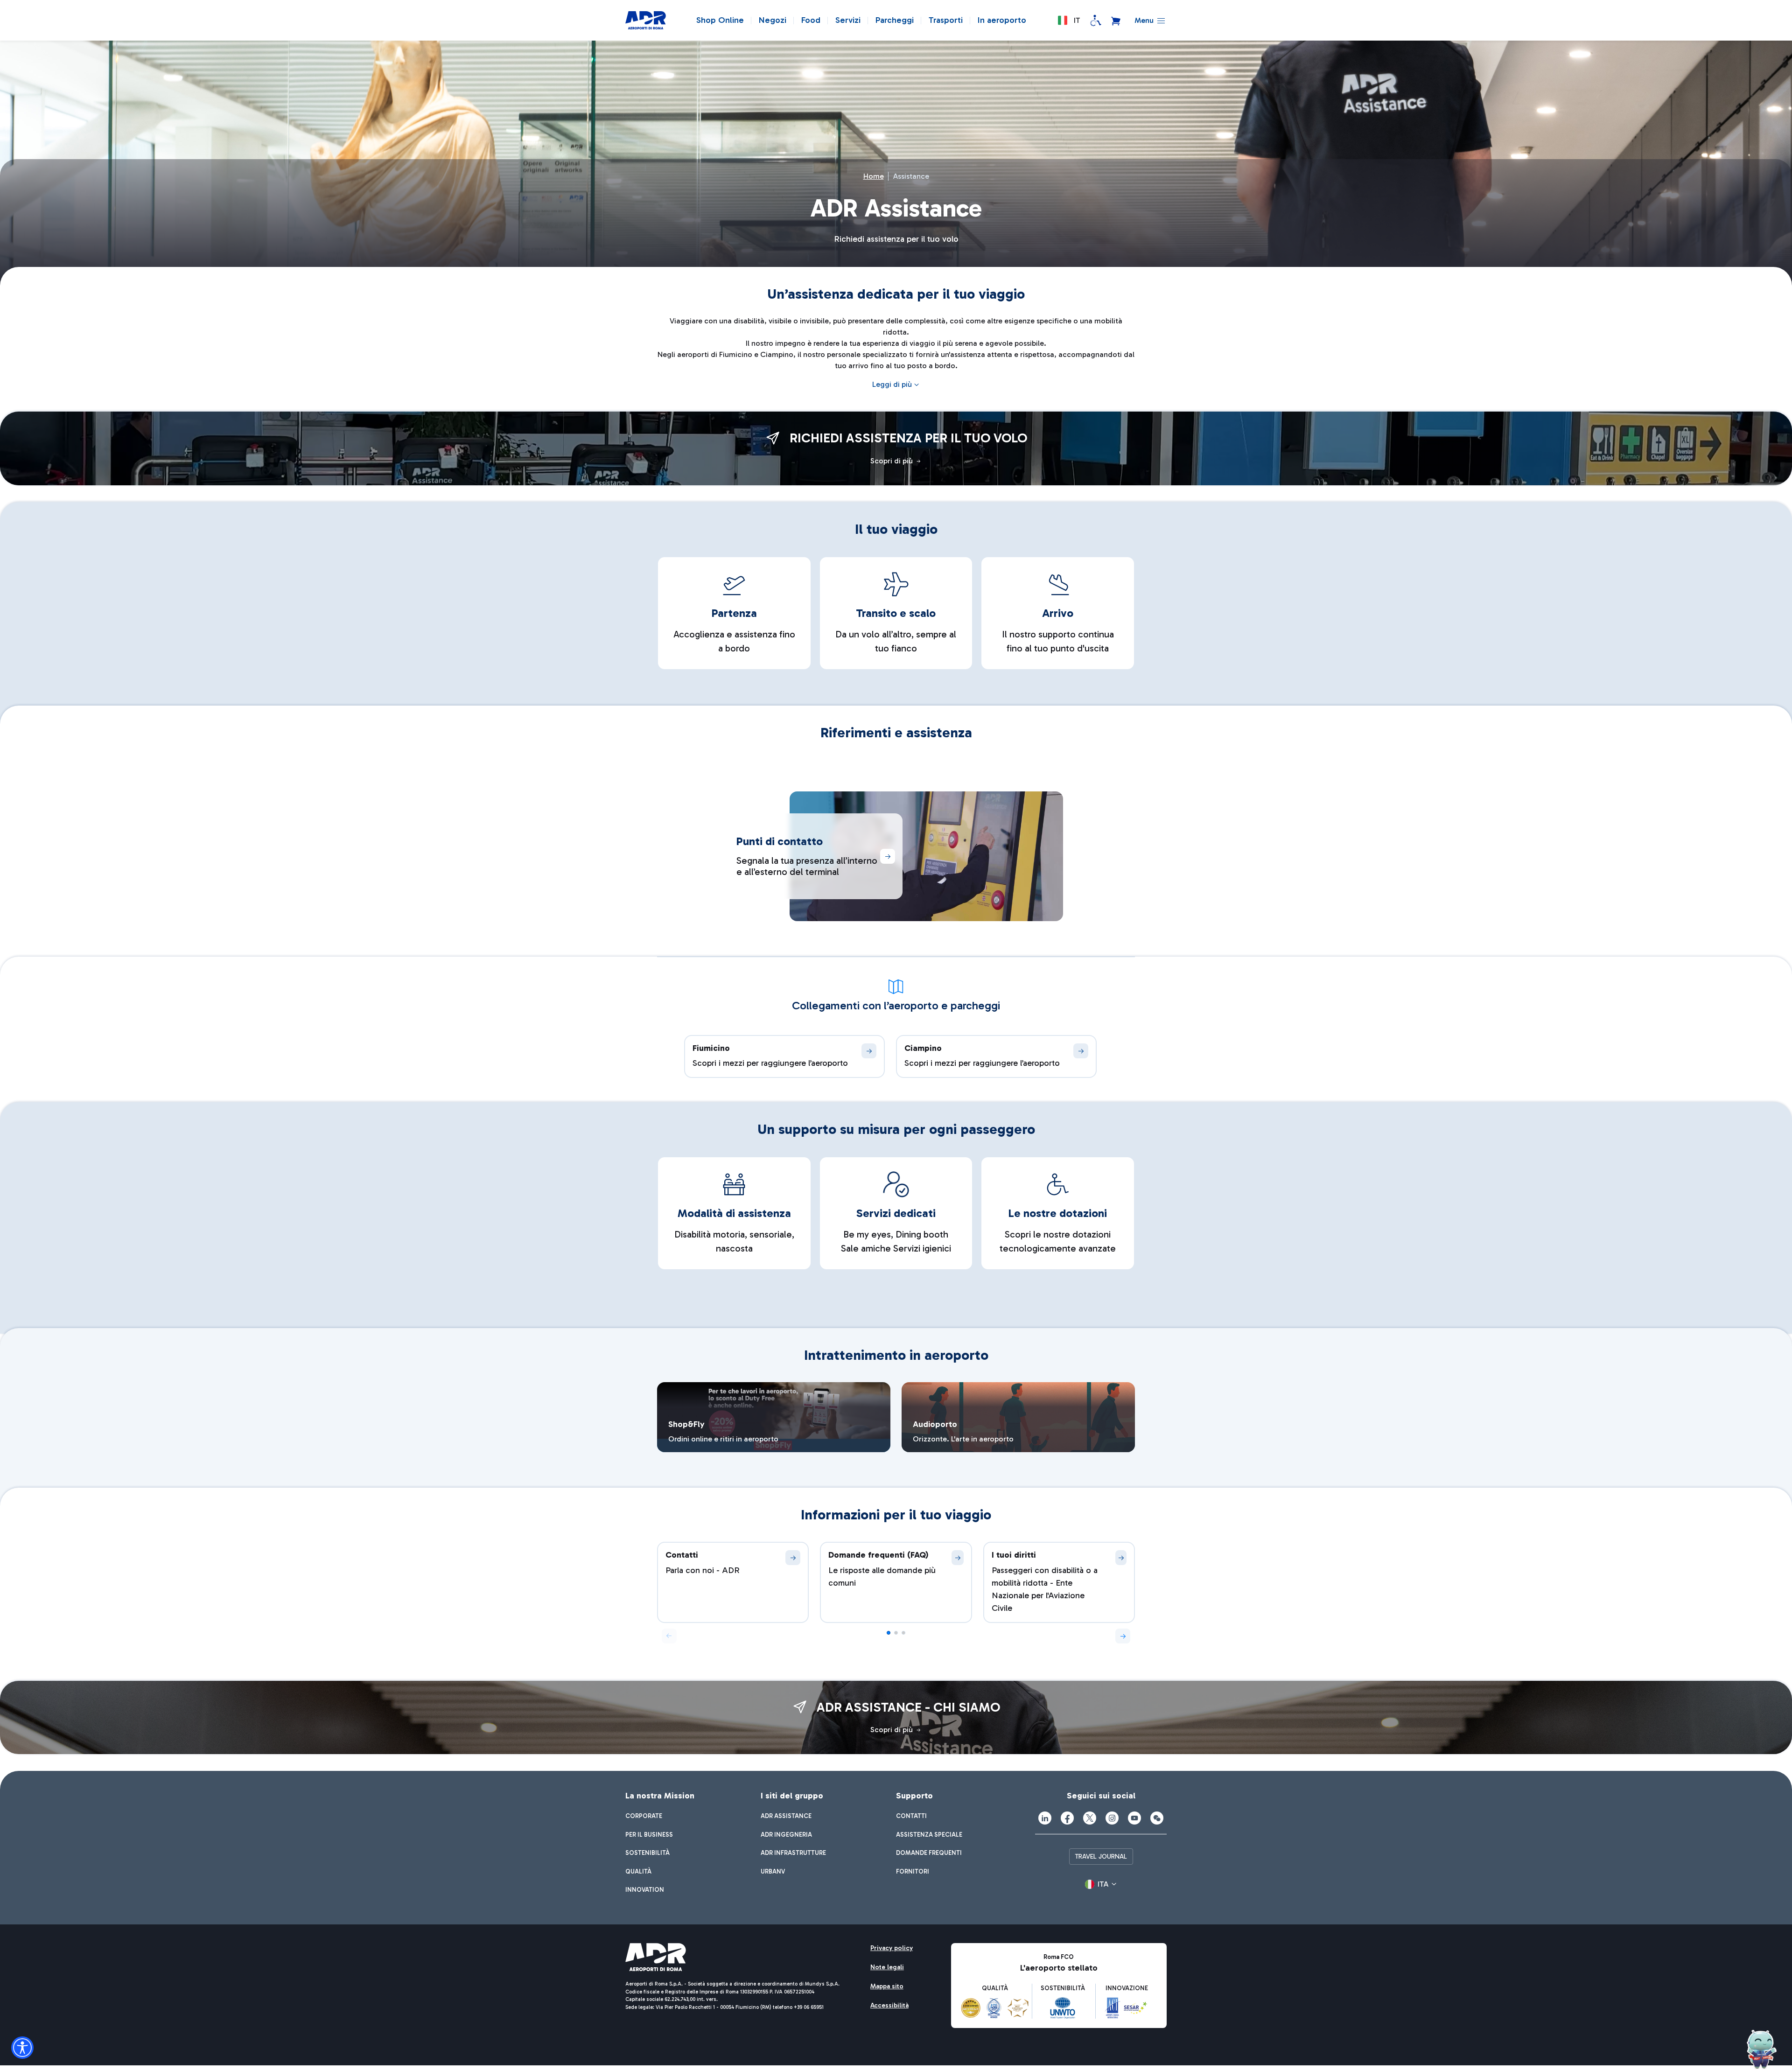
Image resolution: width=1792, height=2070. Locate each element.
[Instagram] (1112, 1818)
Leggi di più (892, 384)
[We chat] (1157, 1818)
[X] (1090, 1818)
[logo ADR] (646, 21)
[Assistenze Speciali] (1096, 21)
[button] (1069, 21)
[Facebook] (1067, 1818)
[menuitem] (644, 1816)
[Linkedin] (1045, 1818)
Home (874, 176)
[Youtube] (1134, 1818)
